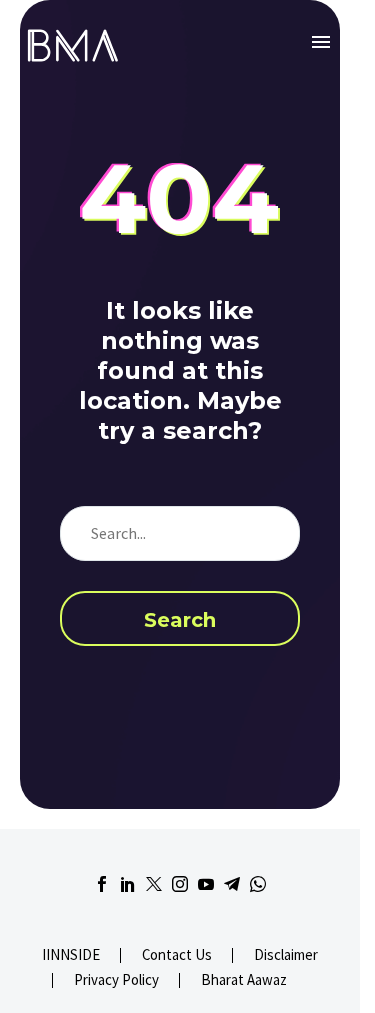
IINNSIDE (71, 955)
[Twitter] (154, 884)
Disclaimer (286, 955)
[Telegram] (232, 884)
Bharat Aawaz (244, 980)
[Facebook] (102, 884)
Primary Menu (321, 42)
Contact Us (177, 955)
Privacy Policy (116, 980)
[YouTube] (206, 884)
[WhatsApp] (258, 884)
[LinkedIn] (128, 884)
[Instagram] (180, 884)
